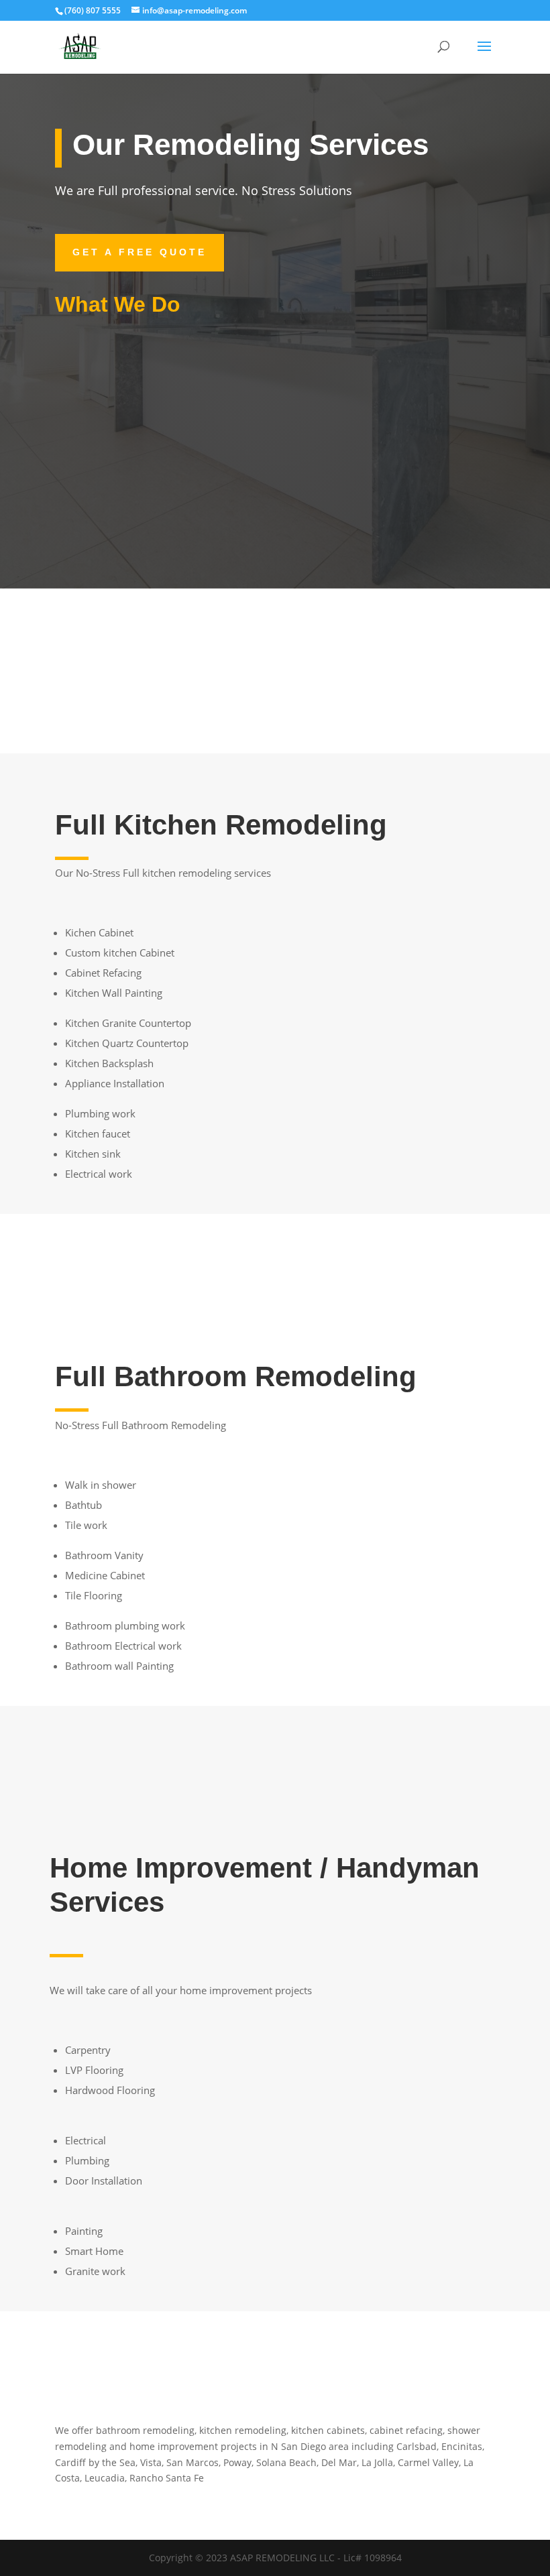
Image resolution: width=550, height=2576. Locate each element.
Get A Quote (275, 1259)
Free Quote (122, 700)
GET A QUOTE (275, 1751)
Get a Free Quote (140, 252)
